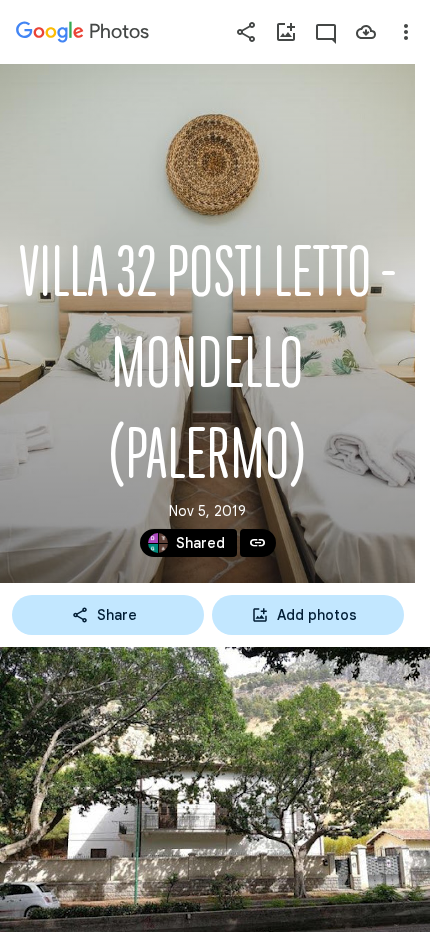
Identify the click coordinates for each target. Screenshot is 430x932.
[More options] (406, 32)
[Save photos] (366, 32)
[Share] (246, 32)
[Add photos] (286, 32)
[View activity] (326, 32)
